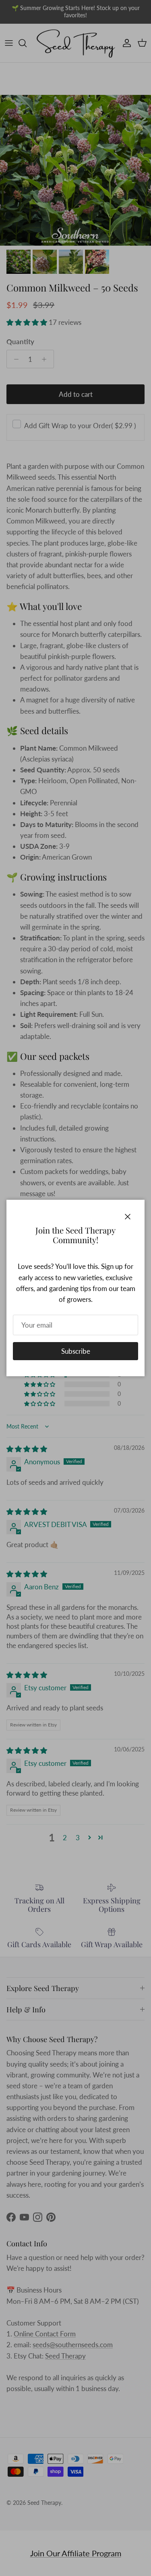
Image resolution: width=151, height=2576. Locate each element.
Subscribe (76, 1351)
